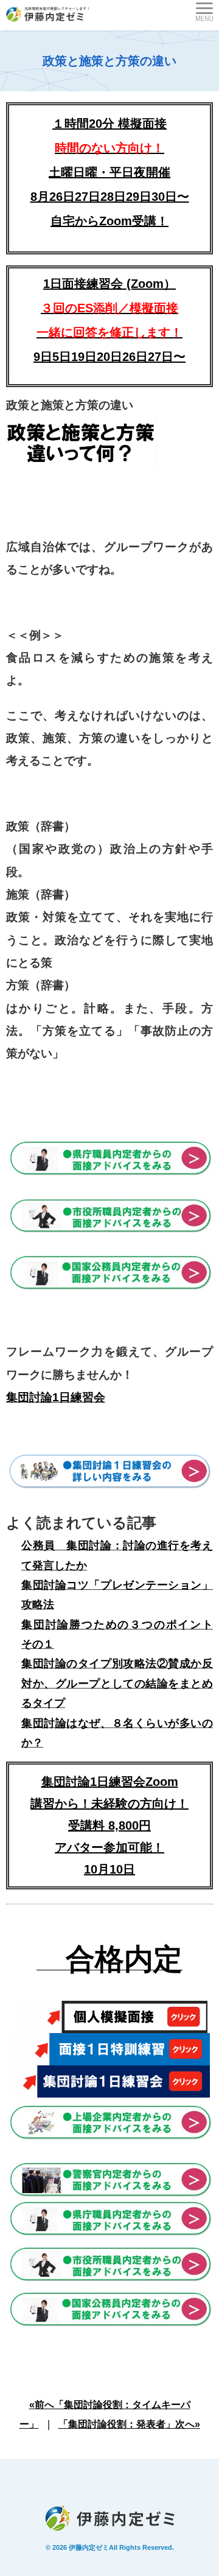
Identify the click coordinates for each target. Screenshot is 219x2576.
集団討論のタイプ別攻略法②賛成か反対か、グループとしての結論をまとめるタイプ (117, 1683)
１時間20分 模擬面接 (109, 124)
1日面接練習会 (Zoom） (109, 308)
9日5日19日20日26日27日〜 (109, 357)
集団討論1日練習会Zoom (110, 1782)
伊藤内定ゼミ (89, 2547)
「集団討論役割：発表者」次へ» (129, 2424)
